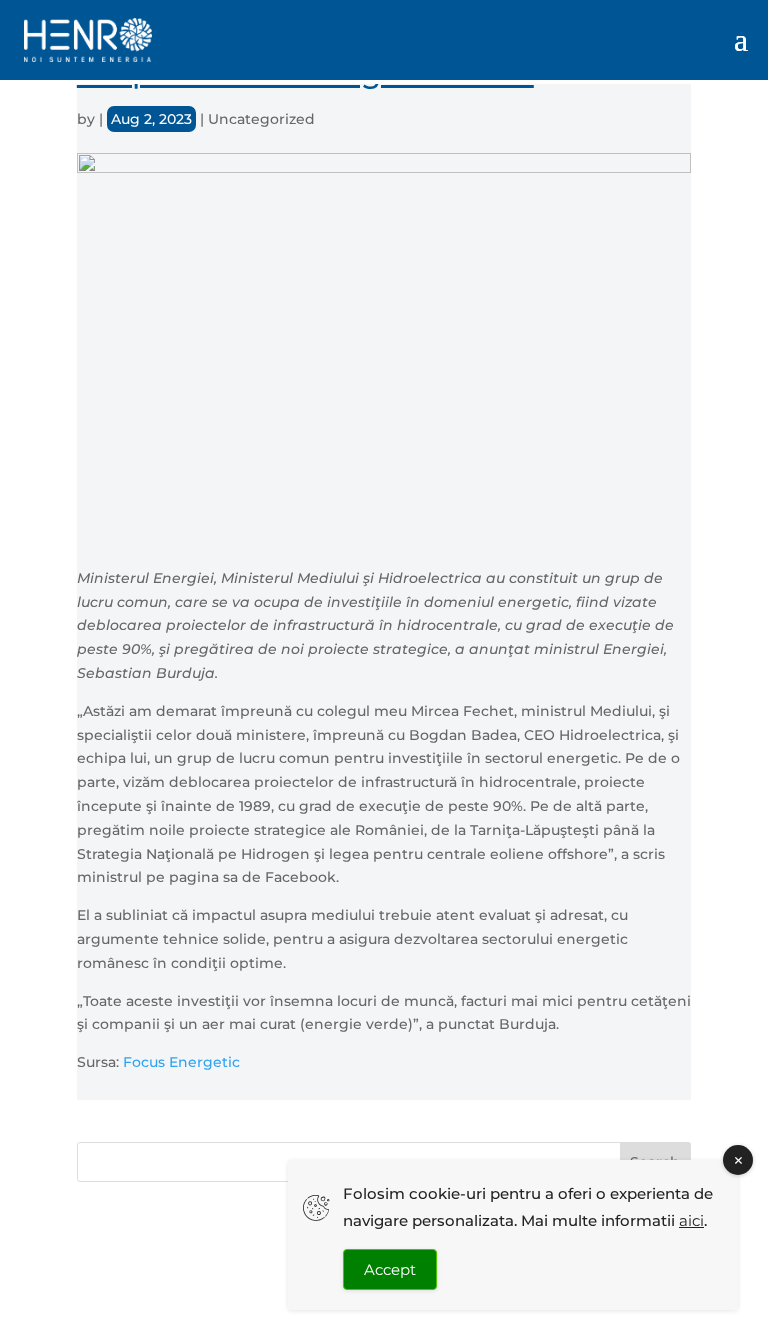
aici (691, 1220)
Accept (390, 1269)
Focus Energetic (181, 1062)
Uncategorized (261, 119)
